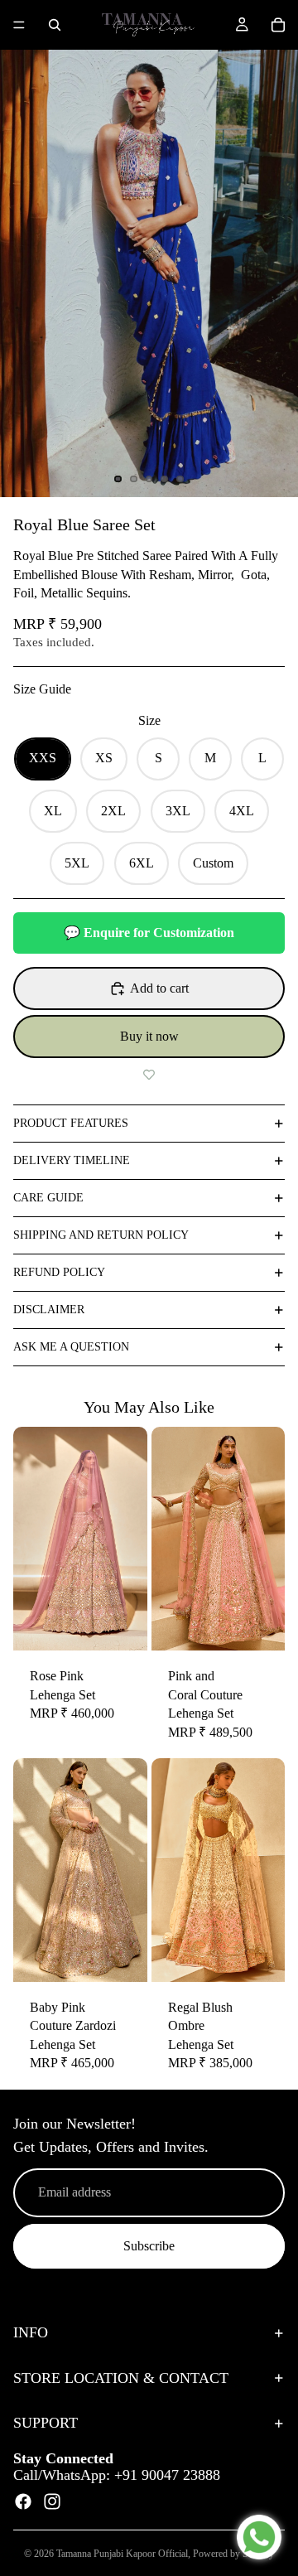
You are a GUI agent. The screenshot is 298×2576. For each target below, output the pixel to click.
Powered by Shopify (233, 2554)
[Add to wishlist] (149, 1075)
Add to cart (159, 988)
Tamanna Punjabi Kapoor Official (122, 2554)
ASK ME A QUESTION (71, 1347)
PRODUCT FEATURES (71, 1123)
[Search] (55, 25)
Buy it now (149, 1036)
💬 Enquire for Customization (149, 933)
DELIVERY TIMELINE (72, 1160)
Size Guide (42, 689)
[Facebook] (23, 2501)
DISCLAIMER (49, 1310)
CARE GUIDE (48, 1198)
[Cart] (278, 25)
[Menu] (19, 25)
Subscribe (149, 2246)
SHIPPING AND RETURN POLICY (101, 1235)
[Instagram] (52, 2501)
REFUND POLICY (59, 1272)
